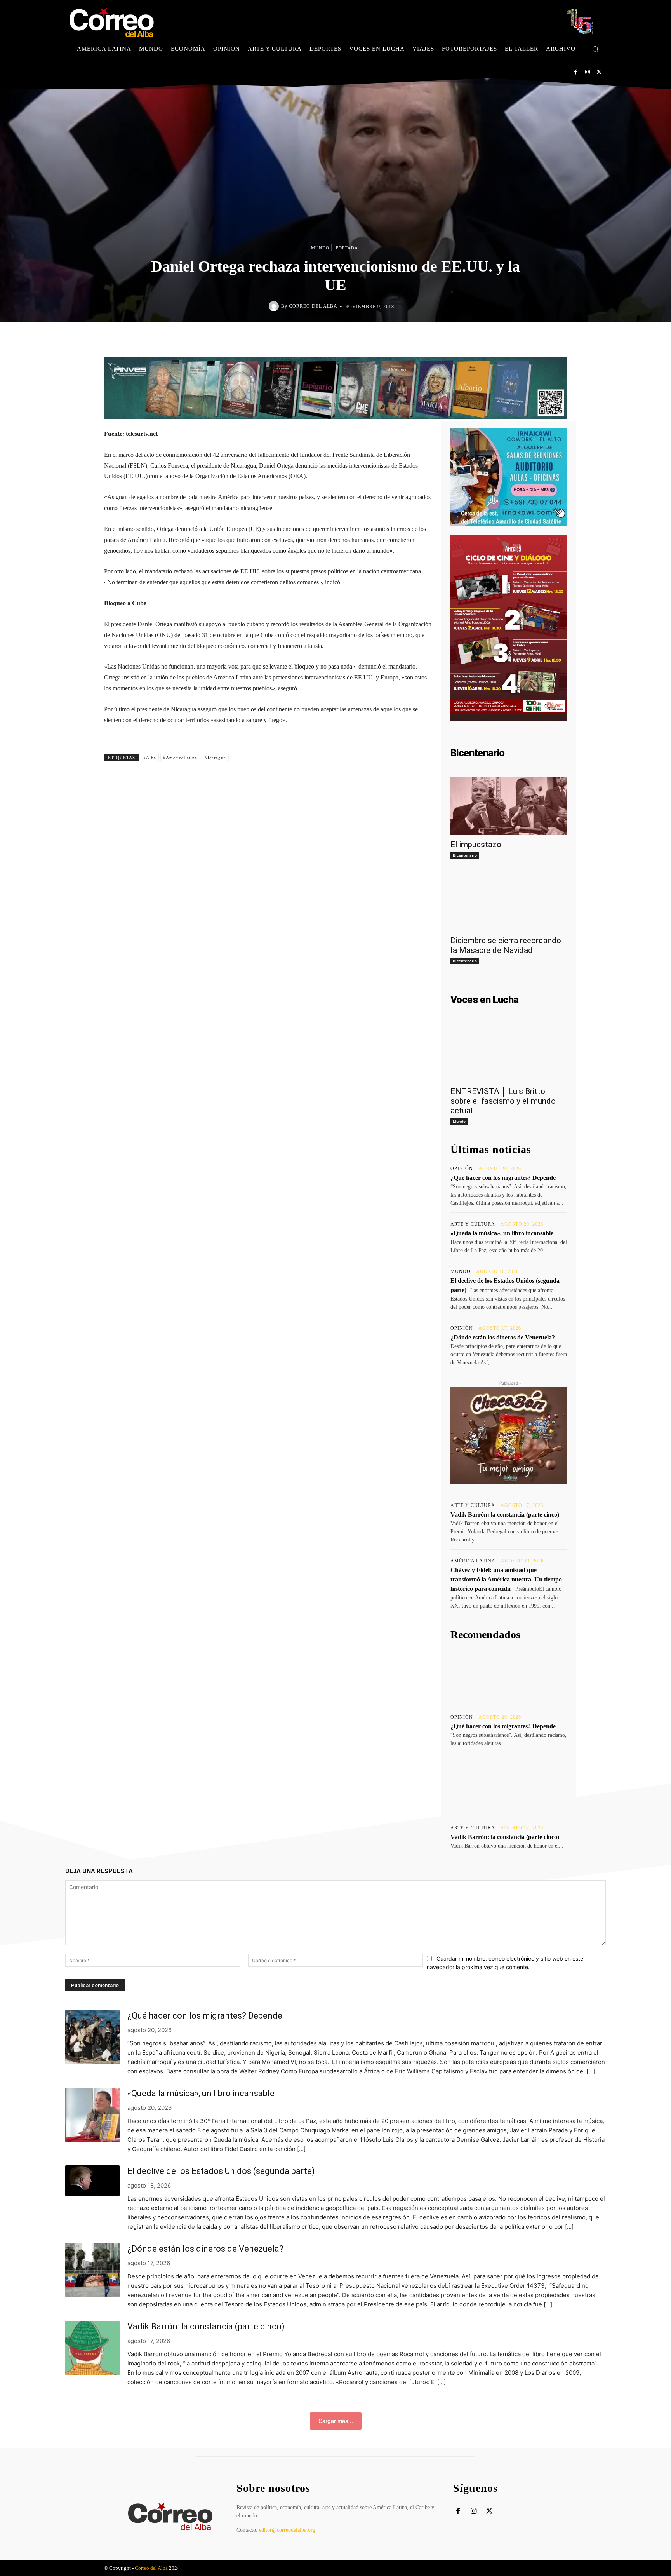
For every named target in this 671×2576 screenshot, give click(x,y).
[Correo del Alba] (275, 306)
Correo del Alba (313, 306)
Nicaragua (215, 758)
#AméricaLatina (180, 758)
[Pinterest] (363, 339)
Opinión (462, 1169)
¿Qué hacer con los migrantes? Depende (503, 1178)
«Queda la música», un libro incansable (502, 1233)
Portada (347, 248)
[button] (595, 49)
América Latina (473, 1561)
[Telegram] (399, 339)
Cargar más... (336, 2421)
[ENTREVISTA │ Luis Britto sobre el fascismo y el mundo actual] (509, 1052)
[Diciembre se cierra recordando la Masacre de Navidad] (509, 902)
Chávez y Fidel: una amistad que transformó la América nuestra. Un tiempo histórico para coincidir (506, 1579)
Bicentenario (465, 855)
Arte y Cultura (473, 1224)
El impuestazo (476, 845)
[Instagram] (587, 72)
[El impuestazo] (509, 806)
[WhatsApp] (381, 339)
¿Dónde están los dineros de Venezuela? (503, 1337)
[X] (599, 72)
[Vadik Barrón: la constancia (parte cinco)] (509, 1788)
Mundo (320, 248)
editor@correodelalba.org (287, 2530)
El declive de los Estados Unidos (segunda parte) (221, 2171)
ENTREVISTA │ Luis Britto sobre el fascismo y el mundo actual (503, 1101)
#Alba (150, 758)
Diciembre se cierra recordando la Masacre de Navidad (506, 945)
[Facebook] (576, 72)
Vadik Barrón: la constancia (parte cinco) (505, 1514)
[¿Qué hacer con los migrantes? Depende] (509, 1677)
